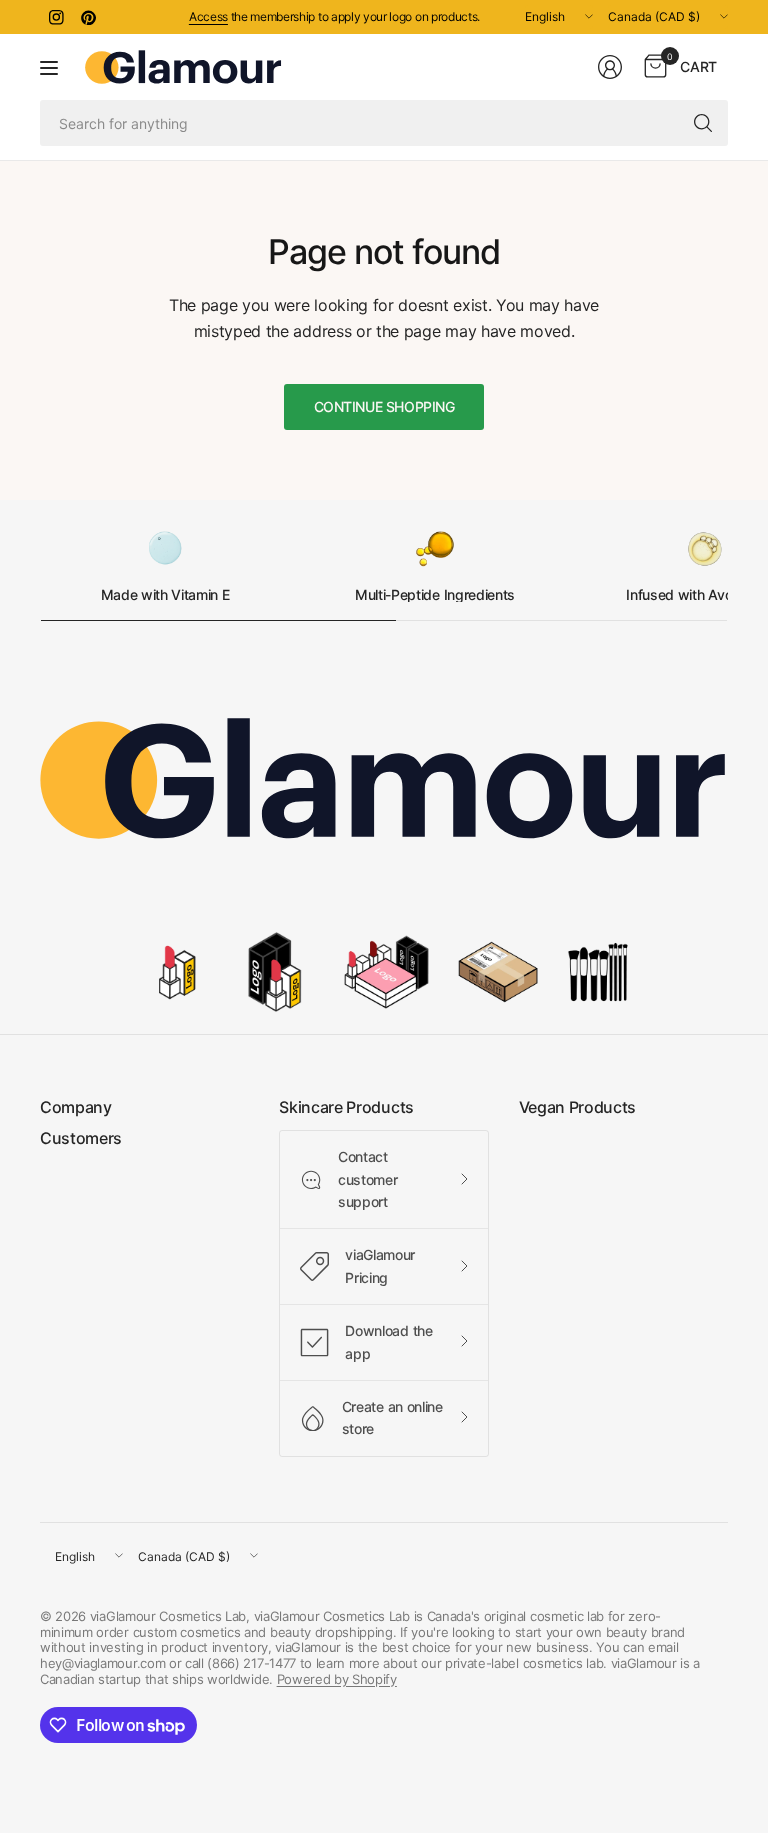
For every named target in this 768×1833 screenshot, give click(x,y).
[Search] (703, 123)
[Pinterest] (88, 17)
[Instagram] (56, 17)
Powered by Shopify (337, 1679)
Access (208, 16)
